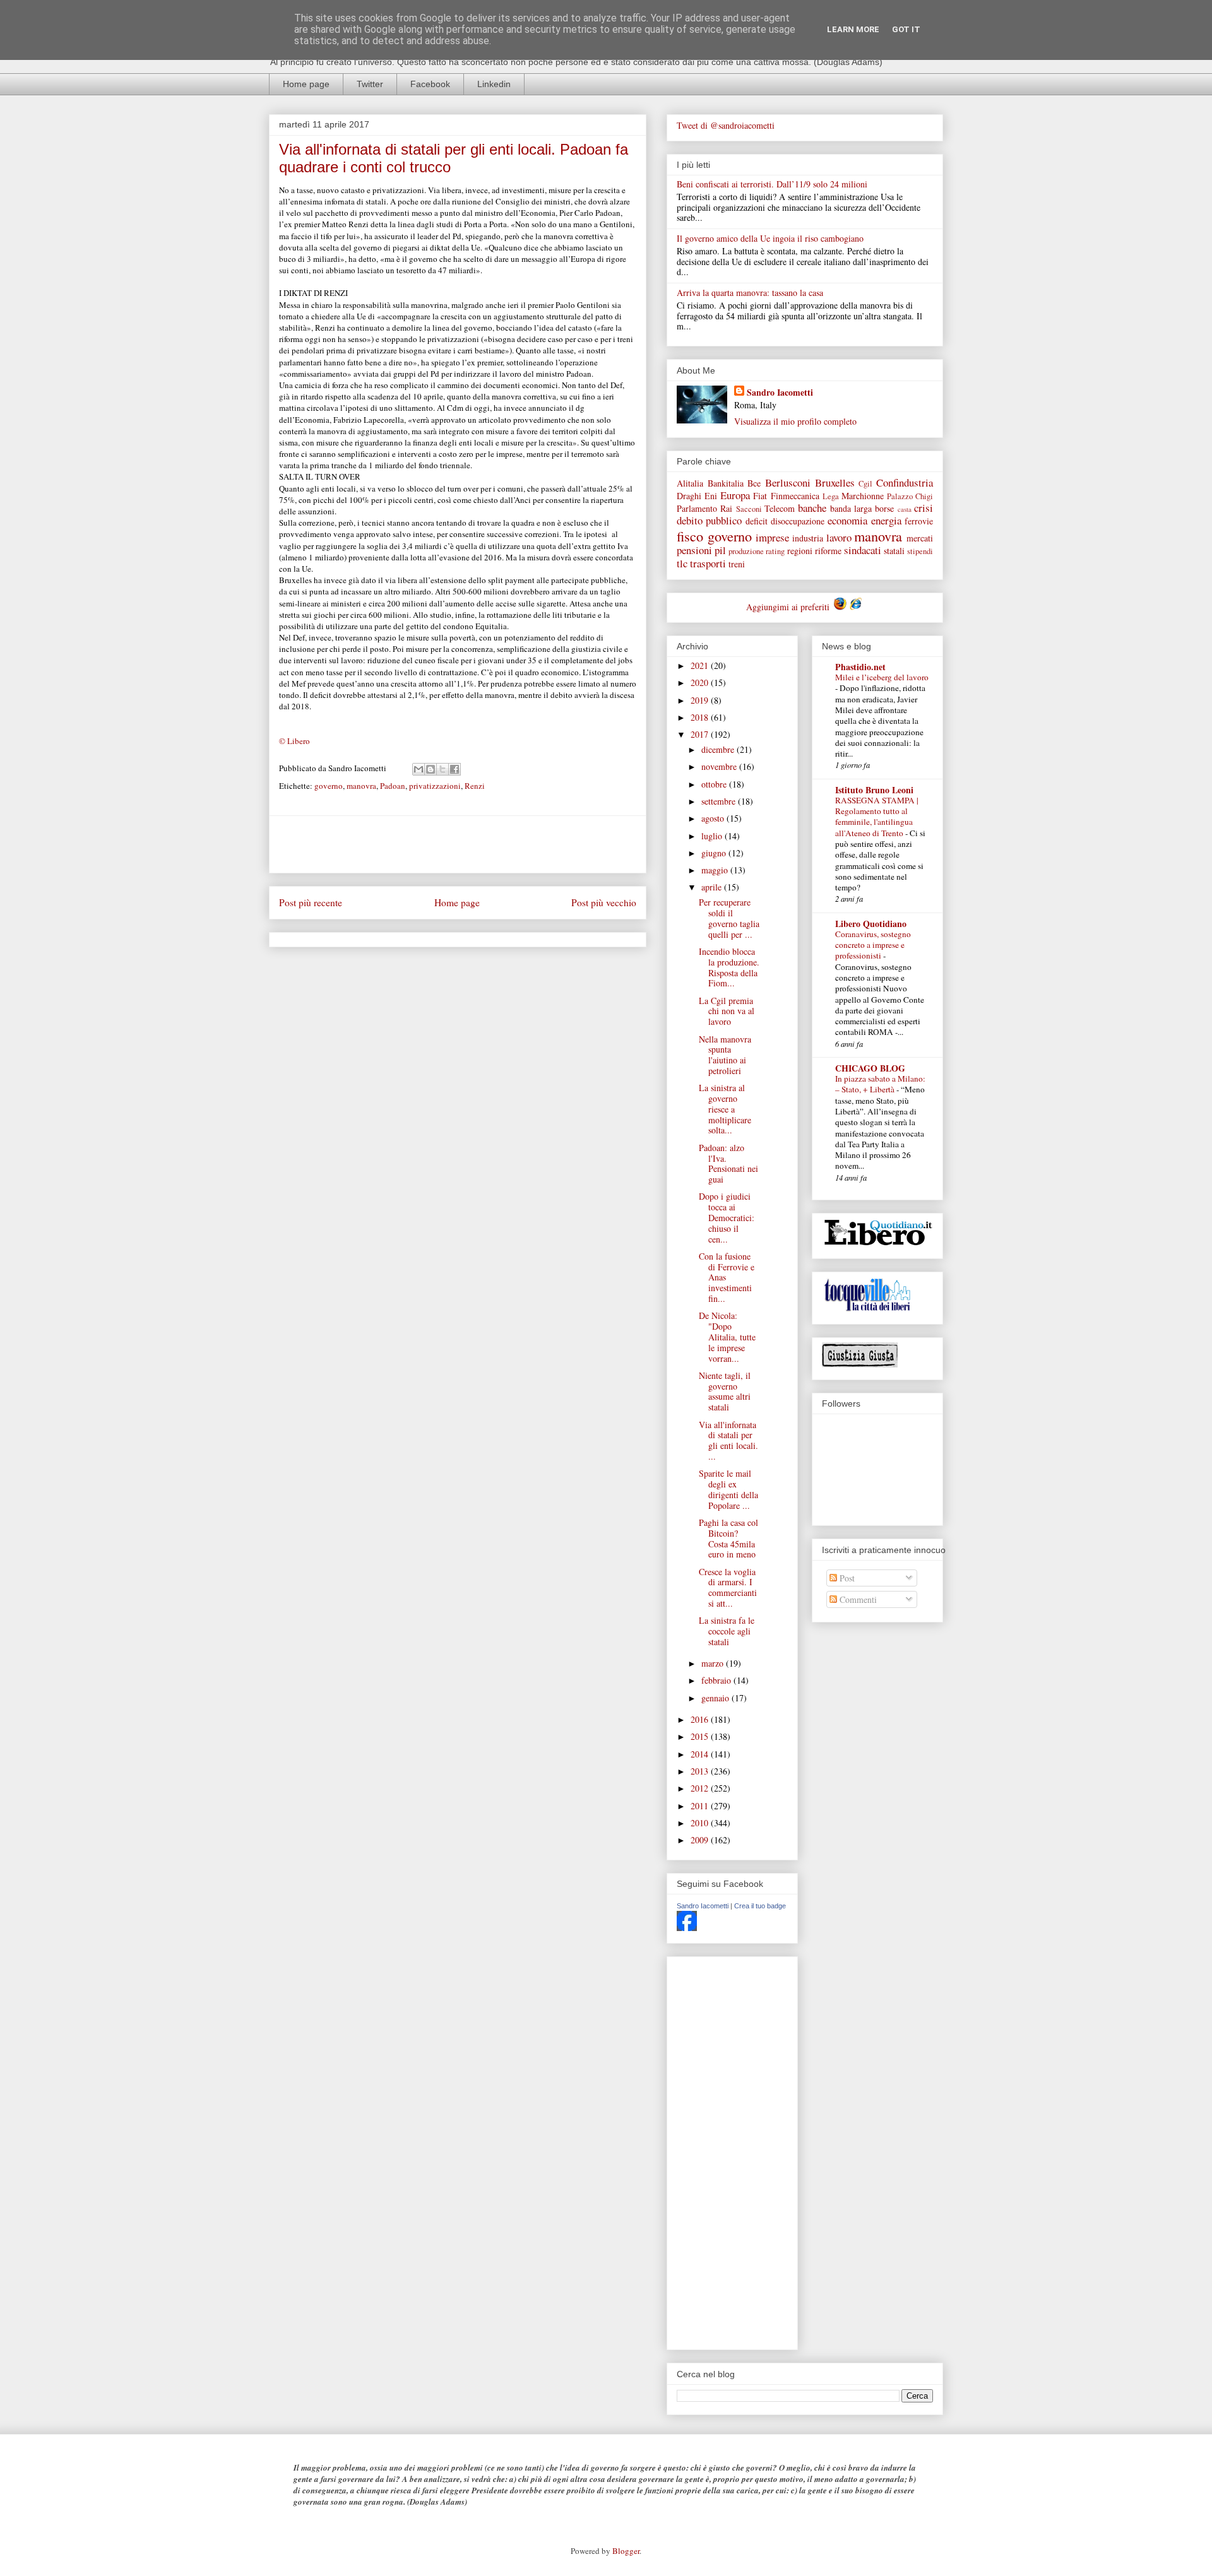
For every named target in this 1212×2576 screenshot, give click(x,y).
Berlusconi (788, 482)
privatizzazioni (435, 786)
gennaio (716, 1698)
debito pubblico (709, 520)
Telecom (780, 508)
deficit (757, 521)
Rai (726, 508)
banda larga (851, 508)
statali (894, 551)
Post (846, 1578)
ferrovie (919, 521)
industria (808, 538)
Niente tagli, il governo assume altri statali (725, 1391)
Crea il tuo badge (760, 1906)
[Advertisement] (458, 844)
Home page (306, 84)
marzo (714, 1663)
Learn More (853, 29)
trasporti (708, 563)
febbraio (717, 1680)
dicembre (719, 749)
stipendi (920, 551)
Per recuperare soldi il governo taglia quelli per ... (729, 918)
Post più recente (311, 902)
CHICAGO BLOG (870, 1068)
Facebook (430, 84)
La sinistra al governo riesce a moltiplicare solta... (725, 1109)
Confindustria (905, 482)
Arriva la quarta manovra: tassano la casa (750, 292)
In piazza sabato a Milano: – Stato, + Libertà (880, 1084)
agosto (714, 818)
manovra (361, 786)
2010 (701, 1823)
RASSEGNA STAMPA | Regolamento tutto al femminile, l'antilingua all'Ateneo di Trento (877, 817)
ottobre (715, 784)
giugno (715, 853)
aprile (713, 887)
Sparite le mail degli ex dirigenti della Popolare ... (728, 1489)
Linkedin (494, 84)
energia (886, 520)
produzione (746, 551)
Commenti (857, 1599)
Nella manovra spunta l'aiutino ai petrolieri (725, 1055)
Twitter (370, 84)
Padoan (393, 786)
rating (775, 551)
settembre (720, 801)
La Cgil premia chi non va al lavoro (727, 1011)
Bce (754, 483)
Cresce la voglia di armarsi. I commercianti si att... (728, 1587)
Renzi (475, 786)
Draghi (689, 496)
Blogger (626, 2551)
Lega (831, 496)
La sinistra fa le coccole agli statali (727, 1631)
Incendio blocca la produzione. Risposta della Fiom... (729, 967)
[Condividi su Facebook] (454, 769)
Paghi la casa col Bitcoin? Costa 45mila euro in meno (728, 1538)
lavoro (839, 537)
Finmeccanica (795, 496)
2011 (701, 1806)
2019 (701, 700)
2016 (701, 1719)
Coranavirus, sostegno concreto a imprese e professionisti (873, 945)
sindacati (863, 550)
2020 (701, 682)
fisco (690, 536)
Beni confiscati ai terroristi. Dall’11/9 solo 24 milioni (772, 184)
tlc (682, 563)
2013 (701, 1771)
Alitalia (690, 483)
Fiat (760, 496)
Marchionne (863, 496)
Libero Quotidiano (871, 924)
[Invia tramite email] (419, 769)
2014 (701, 1754)
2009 (701, 1840)
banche (812, 508)
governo (329, 786)
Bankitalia (726, 483)
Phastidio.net (860, 667)
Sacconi (749, 509)
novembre (720, 766)
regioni (800, 551)
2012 (701, 1788)
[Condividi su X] (443, 769)
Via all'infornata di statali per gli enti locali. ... (728, 1440)
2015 (701, 1736)
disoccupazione (798, 521)
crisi (924, 508)
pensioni (694, 550)
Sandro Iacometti (780, 392)
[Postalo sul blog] (431, 769)
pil (720, 550)
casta (905, 509)
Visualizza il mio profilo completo (795, 421)
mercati (920, 538)
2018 (701, 717)
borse (884, 508)
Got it (906, 29)
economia (847, 520)
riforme (828, 551)
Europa (735, 495)
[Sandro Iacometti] (687, 1928)
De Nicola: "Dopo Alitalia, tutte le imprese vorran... (727, 1337)
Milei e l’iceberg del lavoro (882, 677)
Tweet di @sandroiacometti (726, 125)
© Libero (294, 741)
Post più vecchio (604, 902)
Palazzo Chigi (910, 496)
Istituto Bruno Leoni (874, 790)
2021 (701, 665)
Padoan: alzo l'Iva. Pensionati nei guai (728, 1163)
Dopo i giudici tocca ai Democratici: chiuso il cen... (727, 1217)
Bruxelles (835, 482)
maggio (716, 870)
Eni (711, 496)
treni (737, 564)
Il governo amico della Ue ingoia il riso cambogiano (770, 238)
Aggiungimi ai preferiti (789, 607)
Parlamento (697, 508)
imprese (772, 537)
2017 (701, 734)
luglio (713, 836)
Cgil (865, 484)
